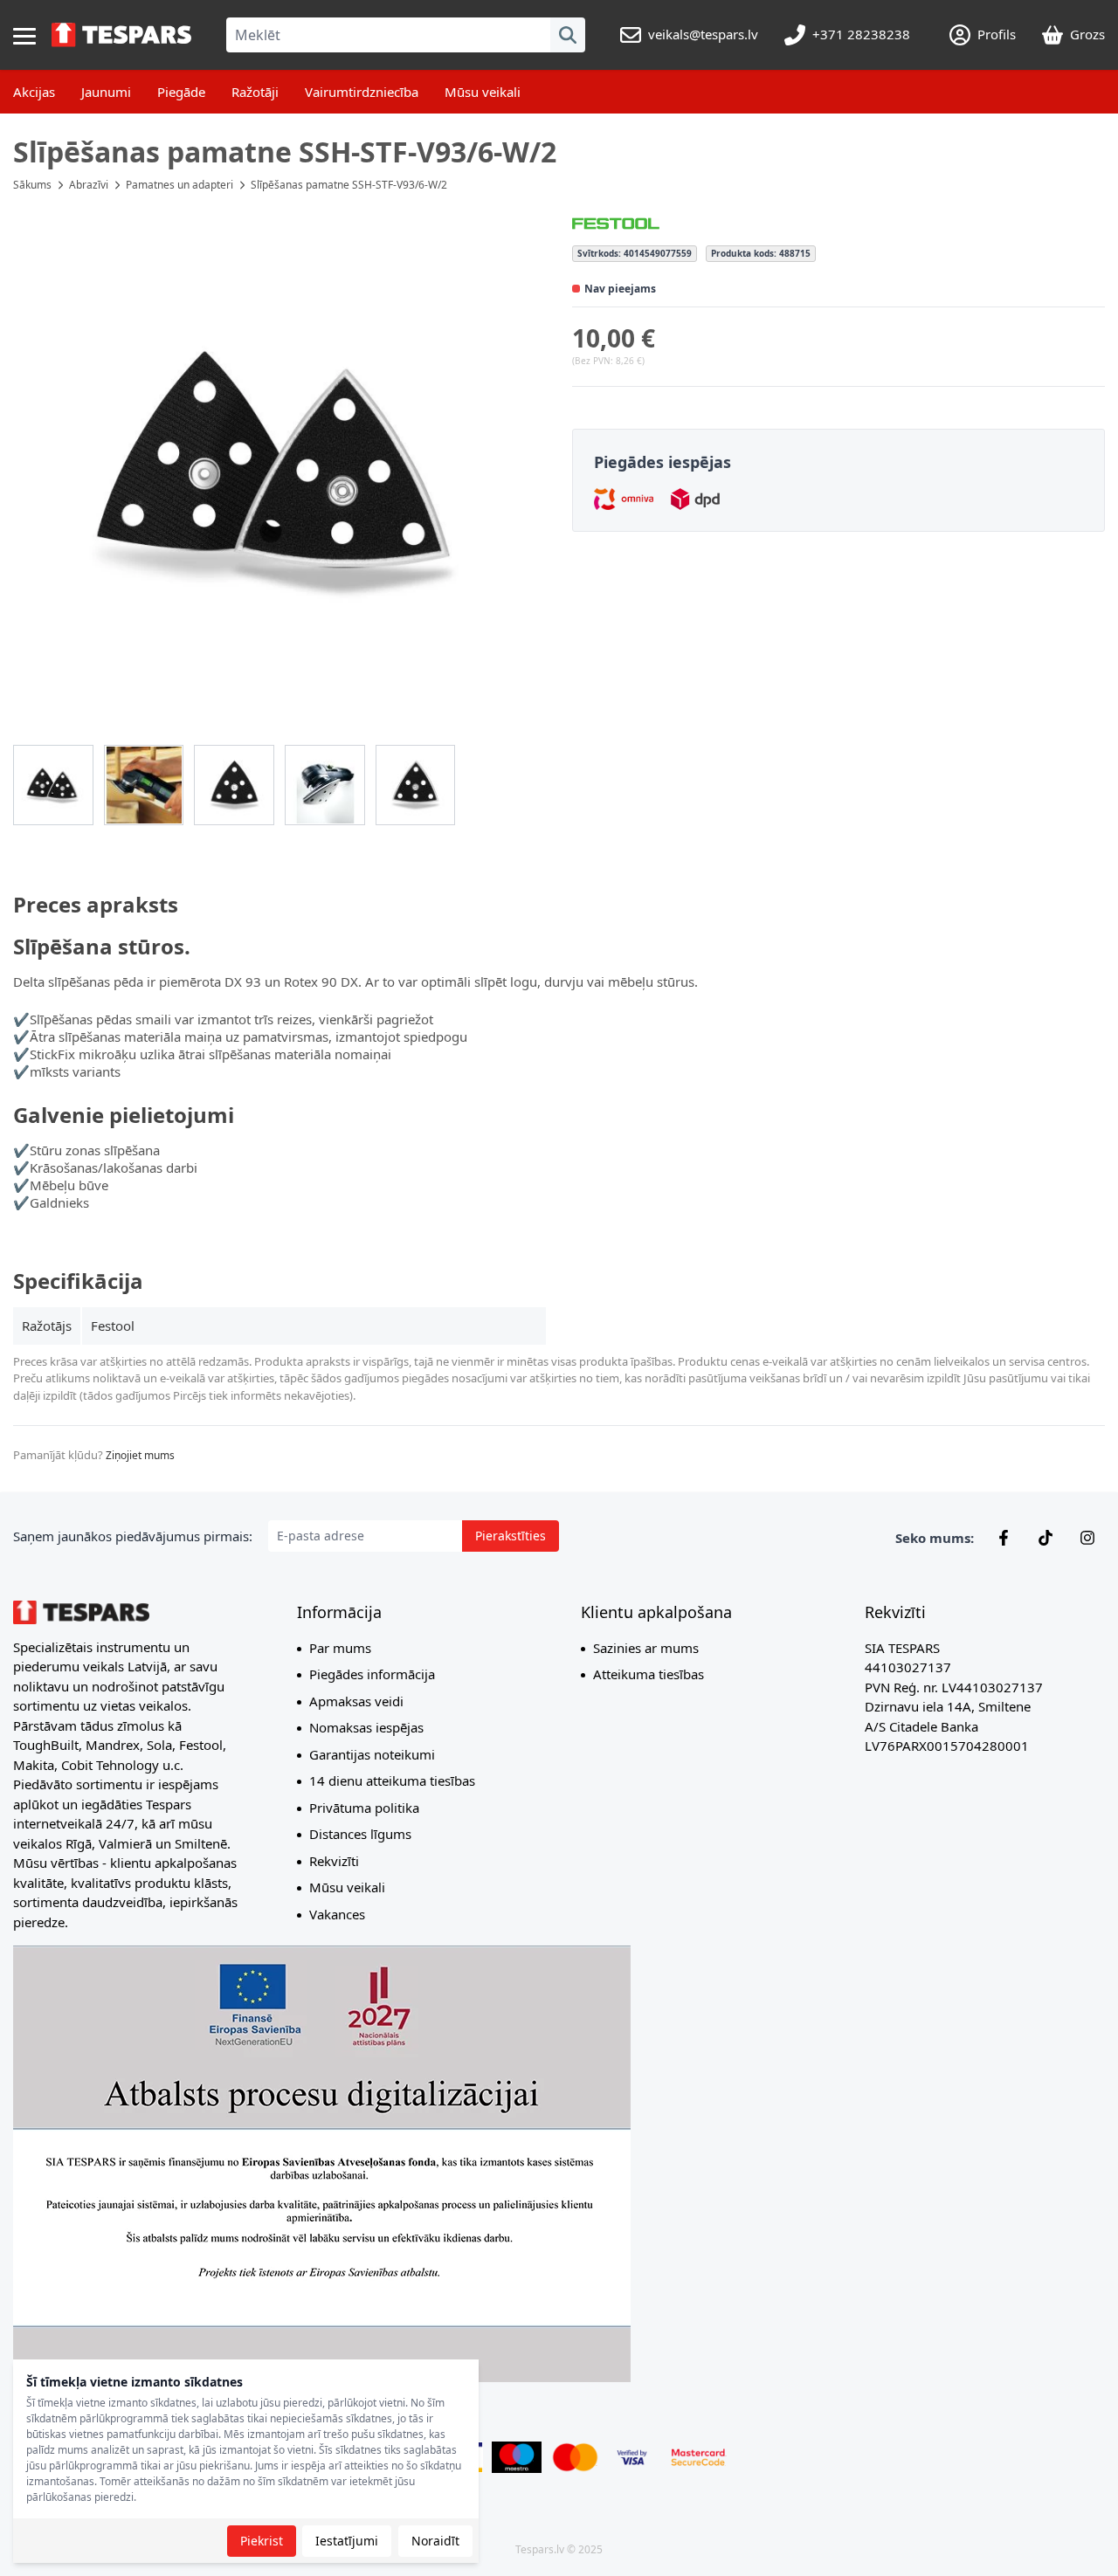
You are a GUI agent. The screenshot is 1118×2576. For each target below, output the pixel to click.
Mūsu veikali (483, 92)
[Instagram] (1087, 1538)
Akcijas (34, 92)
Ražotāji (255, 92)
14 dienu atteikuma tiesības (392, 1780)
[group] (53, 785)
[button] (279, 468)
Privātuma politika (364, 1808)
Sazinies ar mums (646, 1648)
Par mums (340, 1648)
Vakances (337, 1914)
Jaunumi (106, 92)
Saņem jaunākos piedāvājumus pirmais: (133, 1536)
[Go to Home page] (121, 35)
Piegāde (181, 92)
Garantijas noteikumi (372, 1754)
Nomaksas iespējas (366, 1727)
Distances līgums (360, 1834)
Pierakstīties (511, 1536)
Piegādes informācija (372, 1674)
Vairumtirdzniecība (362, 92)
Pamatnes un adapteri (179, 185)
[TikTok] (1046, 1538)
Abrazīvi (89, 185)
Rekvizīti (334, 1861)
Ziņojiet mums (140, 1455)
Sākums (32, 185)
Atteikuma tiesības (649, 1674)
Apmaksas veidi (356, 1701)
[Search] (568, 35)
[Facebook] (1004, 1538)
